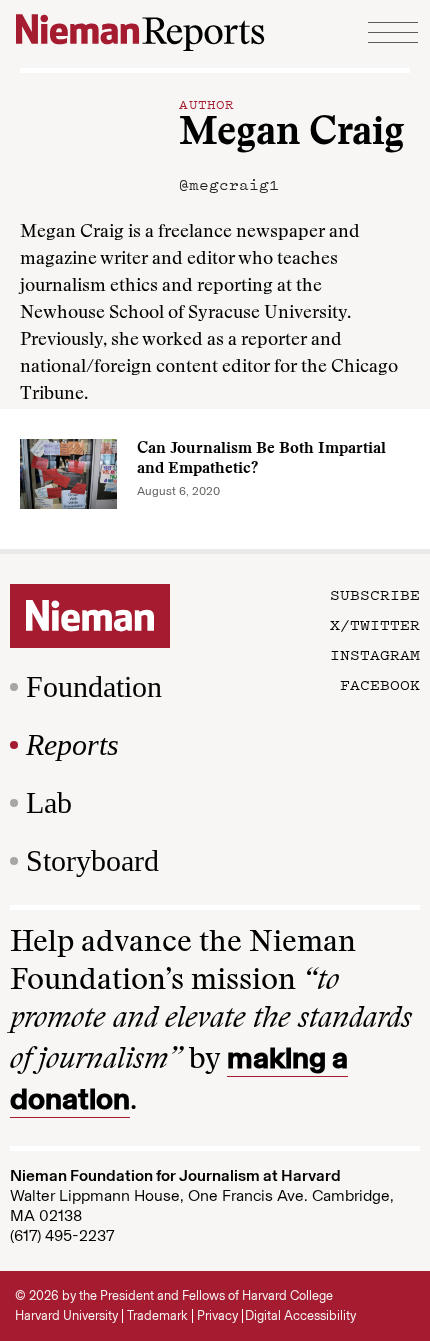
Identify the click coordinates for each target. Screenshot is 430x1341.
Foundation (94, 686)
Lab (49, 802)
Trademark (157, 1315)
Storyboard (92, 860)
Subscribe (375, 594)
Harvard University (66, 1315)
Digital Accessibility (300, 1315)
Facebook (380, 684)
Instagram (375, 654)
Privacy (217, 1315)
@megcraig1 (229, 184)
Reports (72, 744)
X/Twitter (375, 624)
